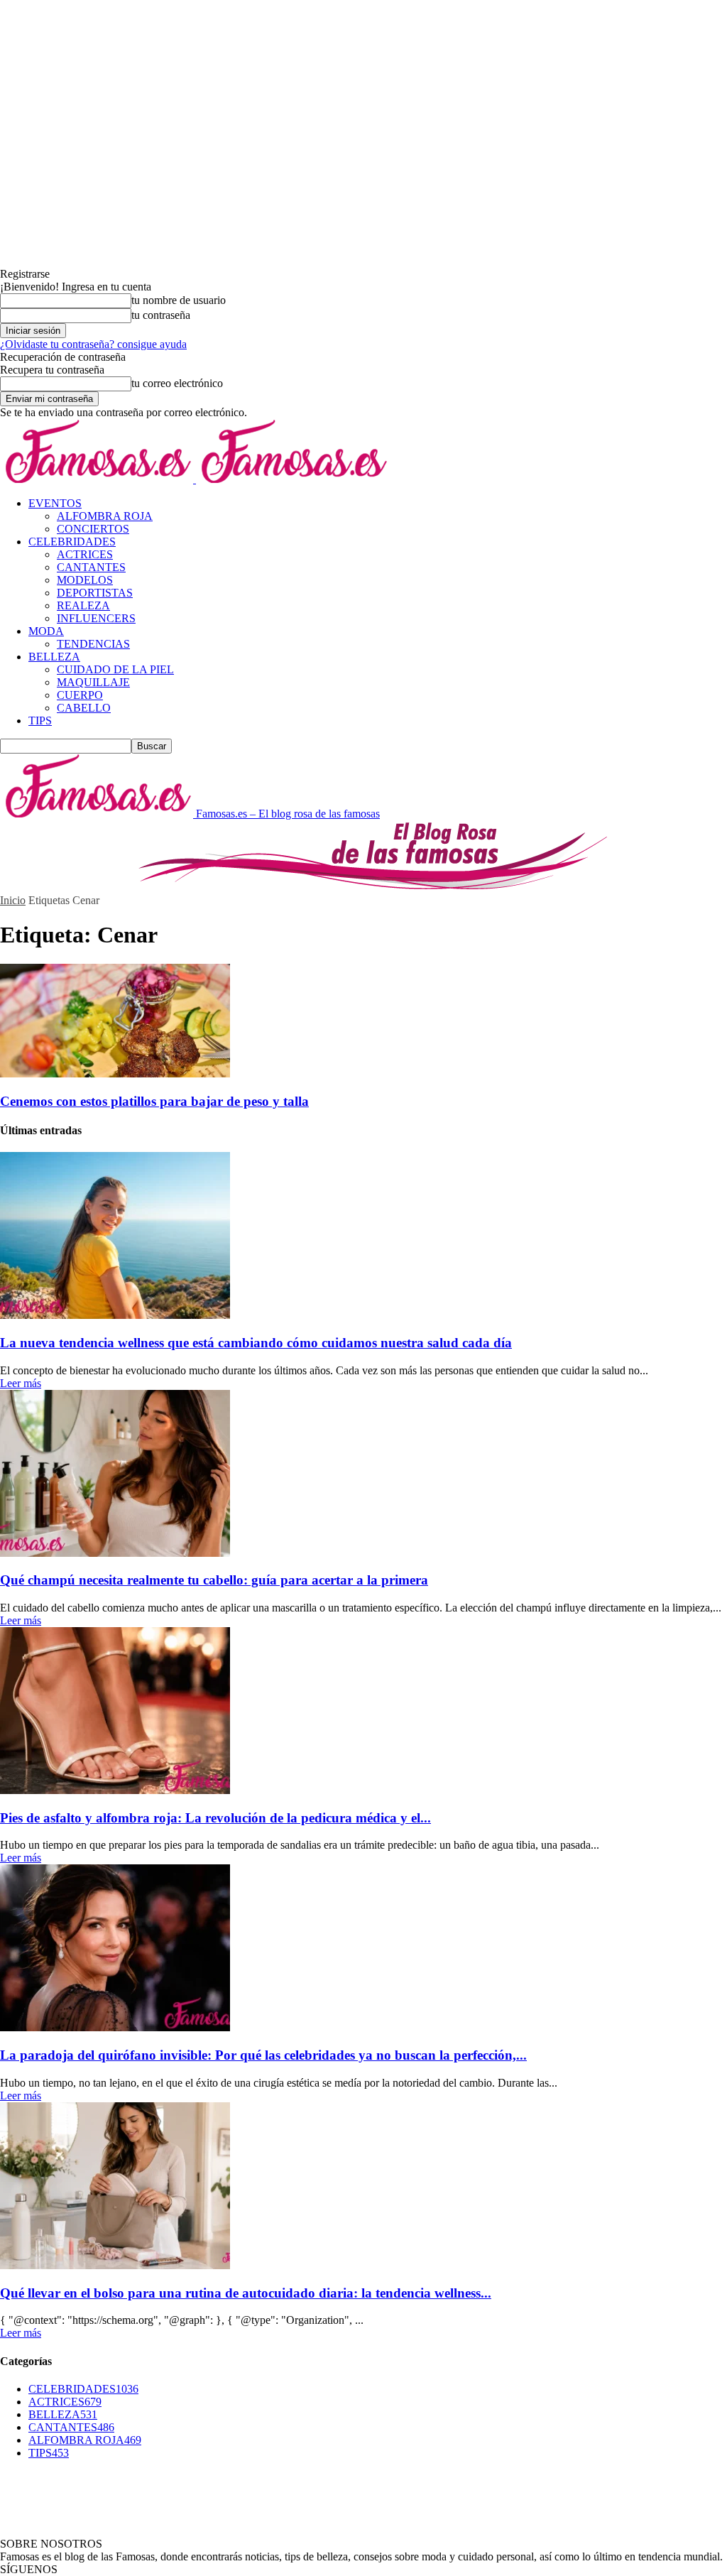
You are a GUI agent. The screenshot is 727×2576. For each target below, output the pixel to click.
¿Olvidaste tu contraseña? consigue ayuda (93, 344)
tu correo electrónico (177, 383)
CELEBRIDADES (72, 542)
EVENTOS (55, 503)
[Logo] (98, 479)
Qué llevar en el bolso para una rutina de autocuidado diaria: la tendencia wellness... (246, 2293)
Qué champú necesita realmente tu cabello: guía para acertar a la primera (214, 1580)
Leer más (21, 1383)
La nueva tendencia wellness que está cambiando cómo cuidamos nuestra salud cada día (256, 1343)
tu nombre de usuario (179, 300)
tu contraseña (161, 315)
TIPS (40, 721)
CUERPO (80, 695)
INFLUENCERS (96, 618)
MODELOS (85, 580)
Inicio (13, 900)
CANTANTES (91, 567)
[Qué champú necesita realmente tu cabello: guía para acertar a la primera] (115, 1553)
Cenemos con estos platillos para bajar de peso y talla (154, 1101)
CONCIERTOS (93, 529)
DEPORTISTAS (95, 593)
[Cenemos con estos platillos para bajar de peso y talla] (115, 1074)
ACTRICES (85, 554)
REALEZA (83, 605)
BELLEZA (54, 657)
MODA (46, 631)
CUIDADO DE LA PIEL (115, 669)
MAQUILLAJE (93, 682)
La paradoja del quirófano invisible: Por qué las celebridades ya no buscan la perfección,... (263, 2055)
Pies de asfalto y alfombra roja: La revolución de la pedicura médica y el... (215, 1818)
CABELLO (84, 708)
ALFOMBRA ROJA (105, 516)
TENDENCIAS (93, 644)
